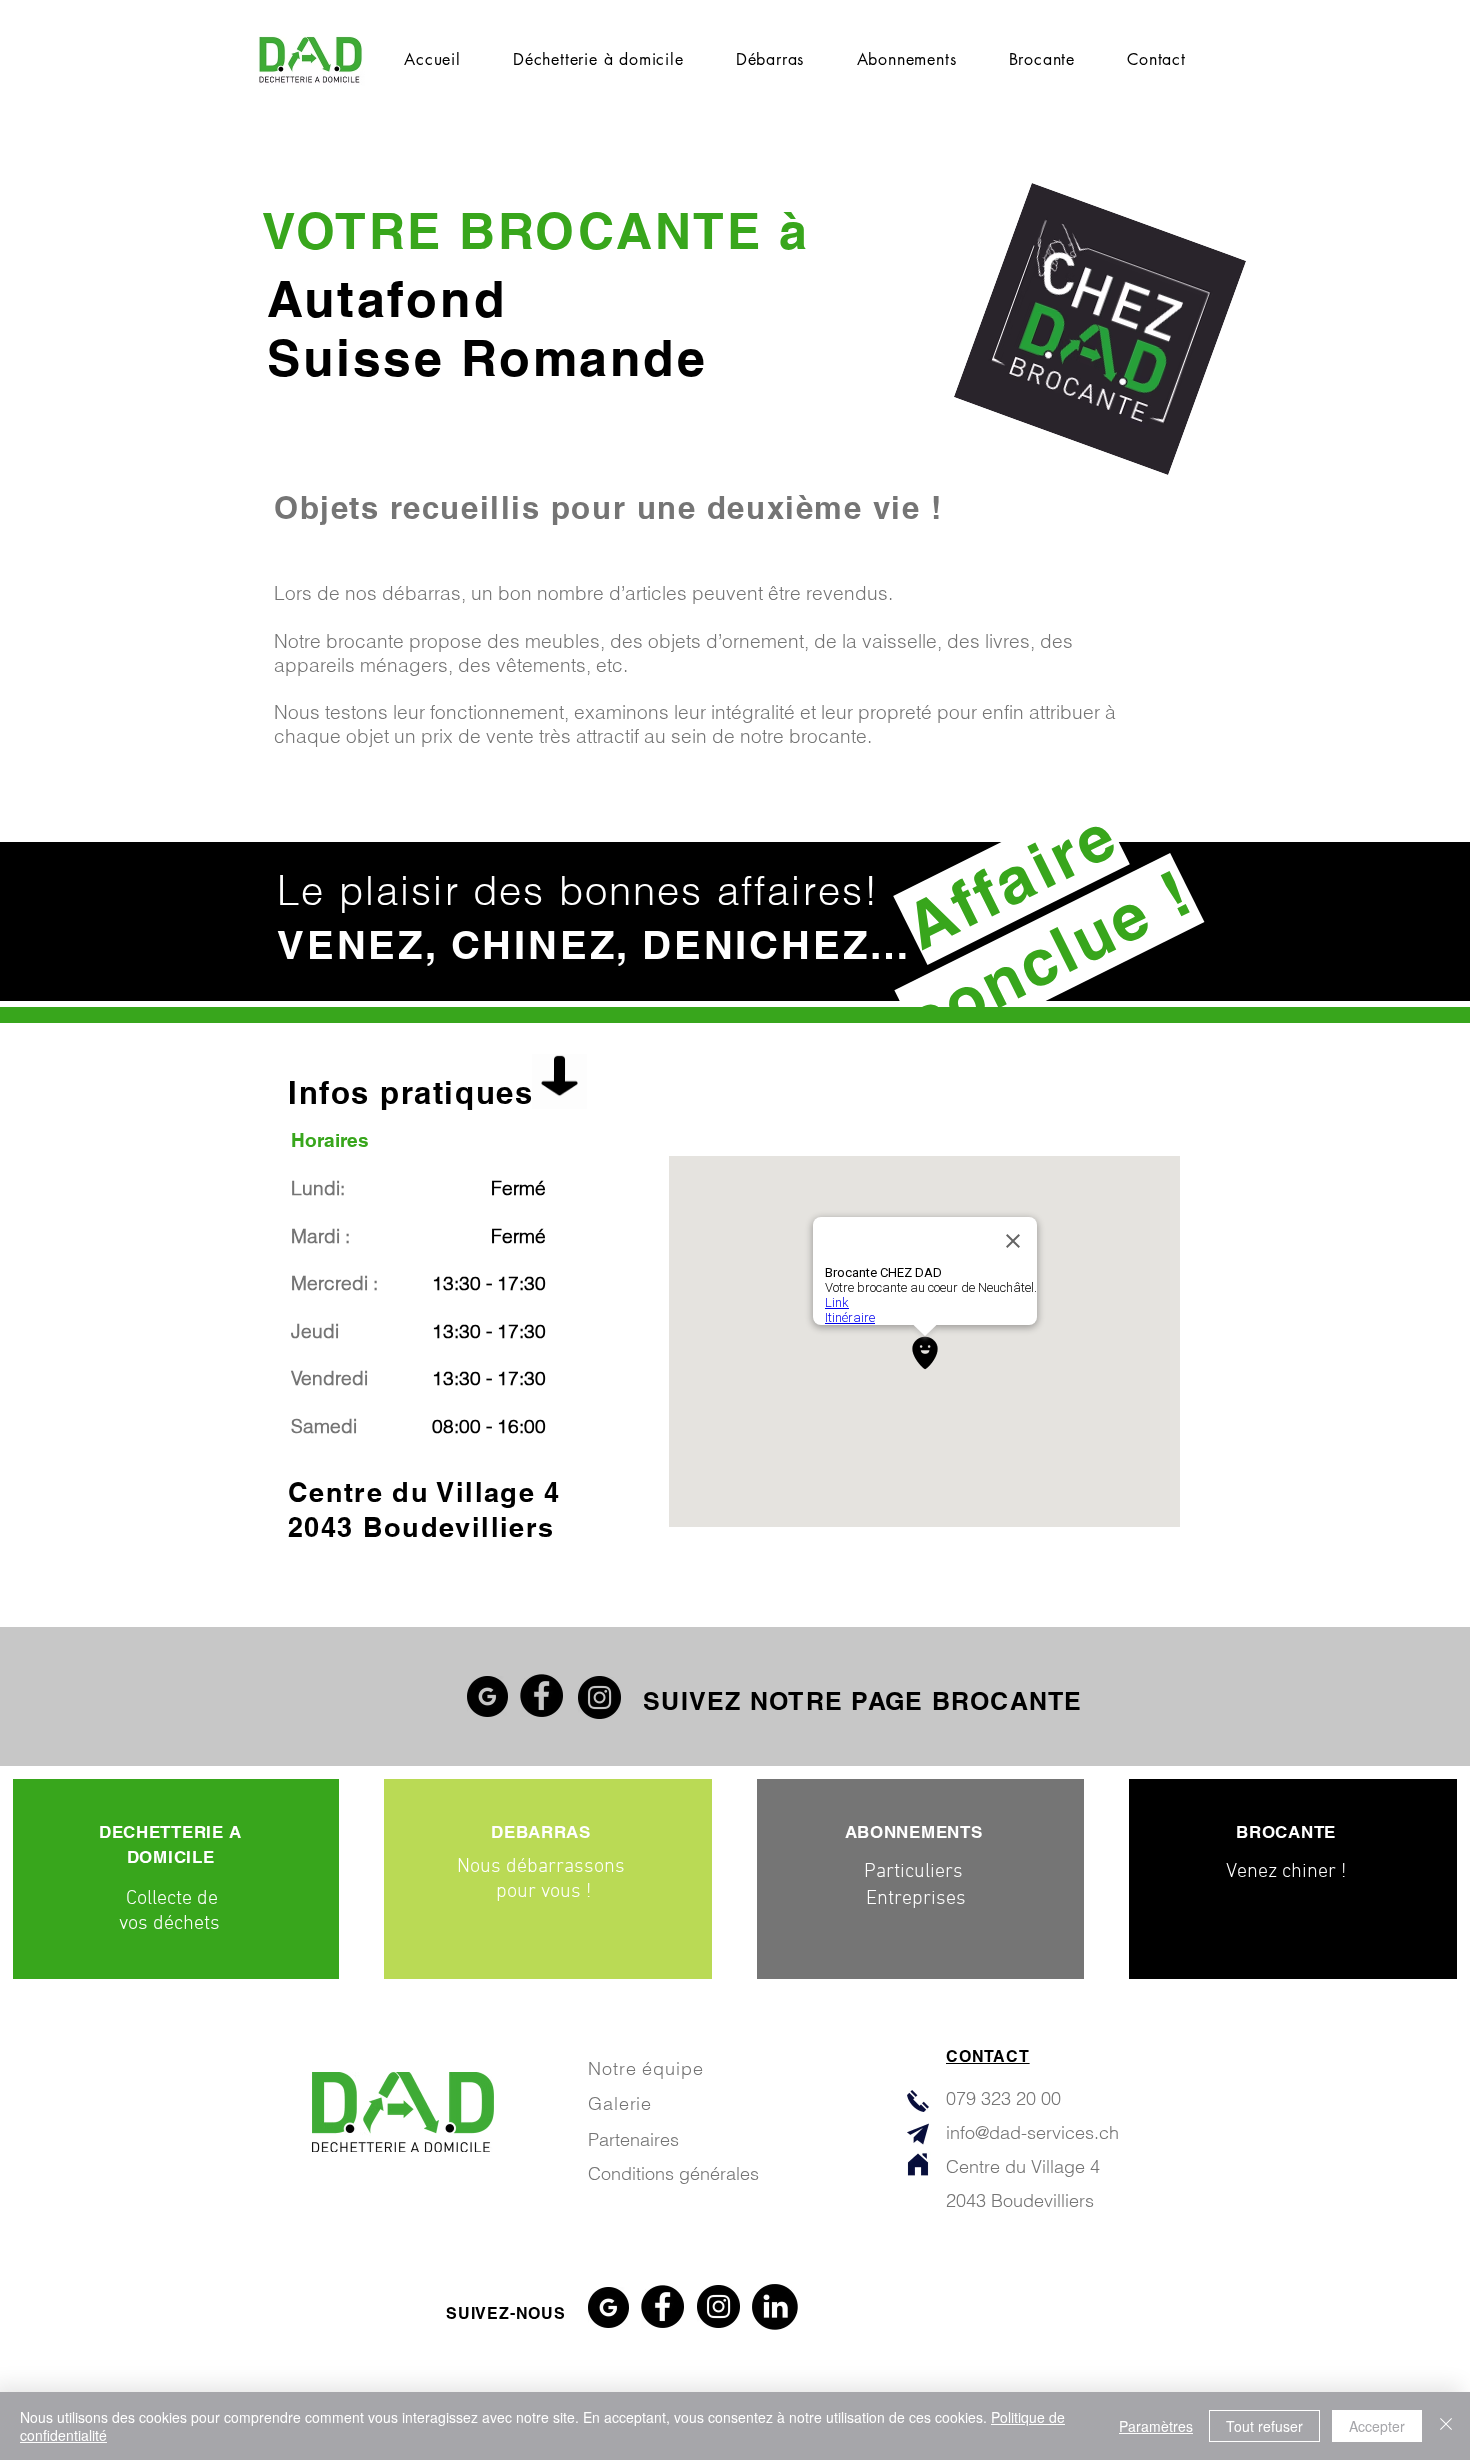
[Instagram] (599, 1697)
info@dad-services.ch (1032, 2132)
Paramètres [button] (1156, 2426)
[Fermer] (1446, 2426)
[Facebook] (541, 1695)
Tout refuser (1264, 2426)
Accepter (1377, 2426)
